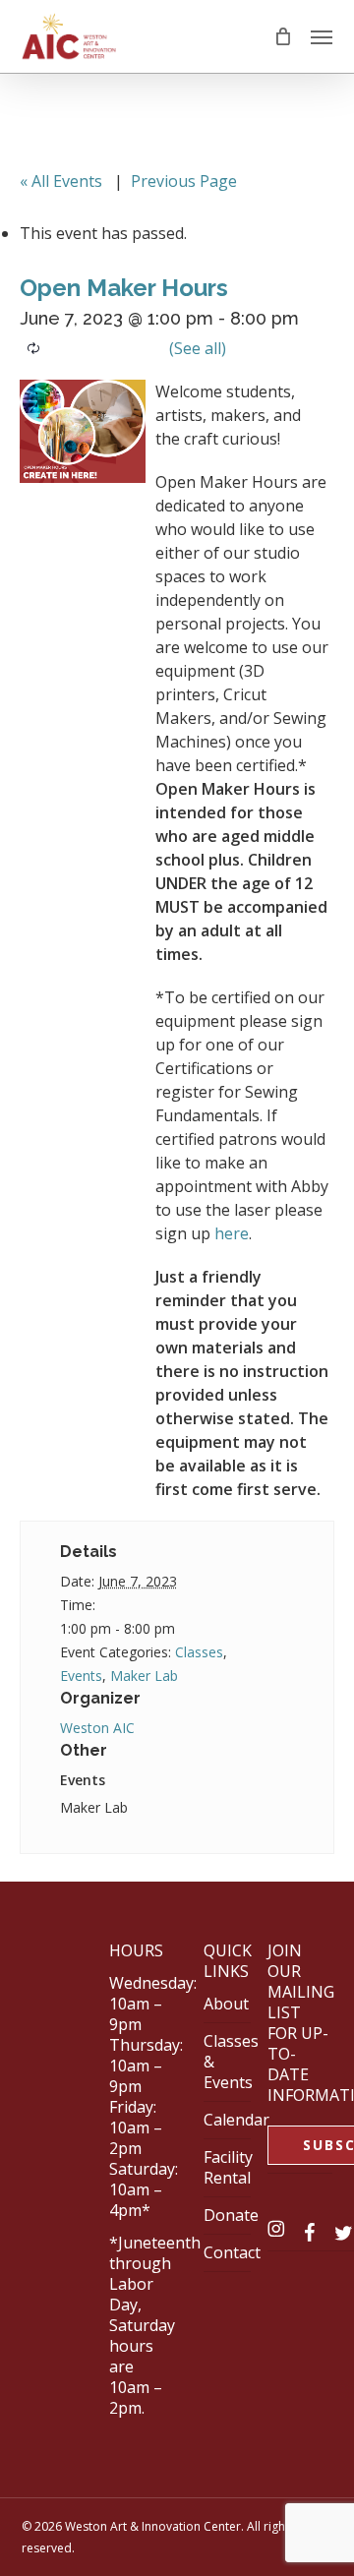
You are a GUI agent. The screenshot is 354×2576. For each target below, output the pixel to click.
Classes (199, 1652)
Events (81, 1676)
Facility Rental (228, 2167)
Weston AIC (97, 1728)
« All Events (61, 181)
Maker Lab (144, 1676)
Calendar (236, 2120)
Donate (231, 2215)
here (232, 1233)
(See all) (198, 348)
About (226, 2004)
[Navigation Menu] (322, 36)
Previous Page (184, 181)
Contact (232, 2252)
